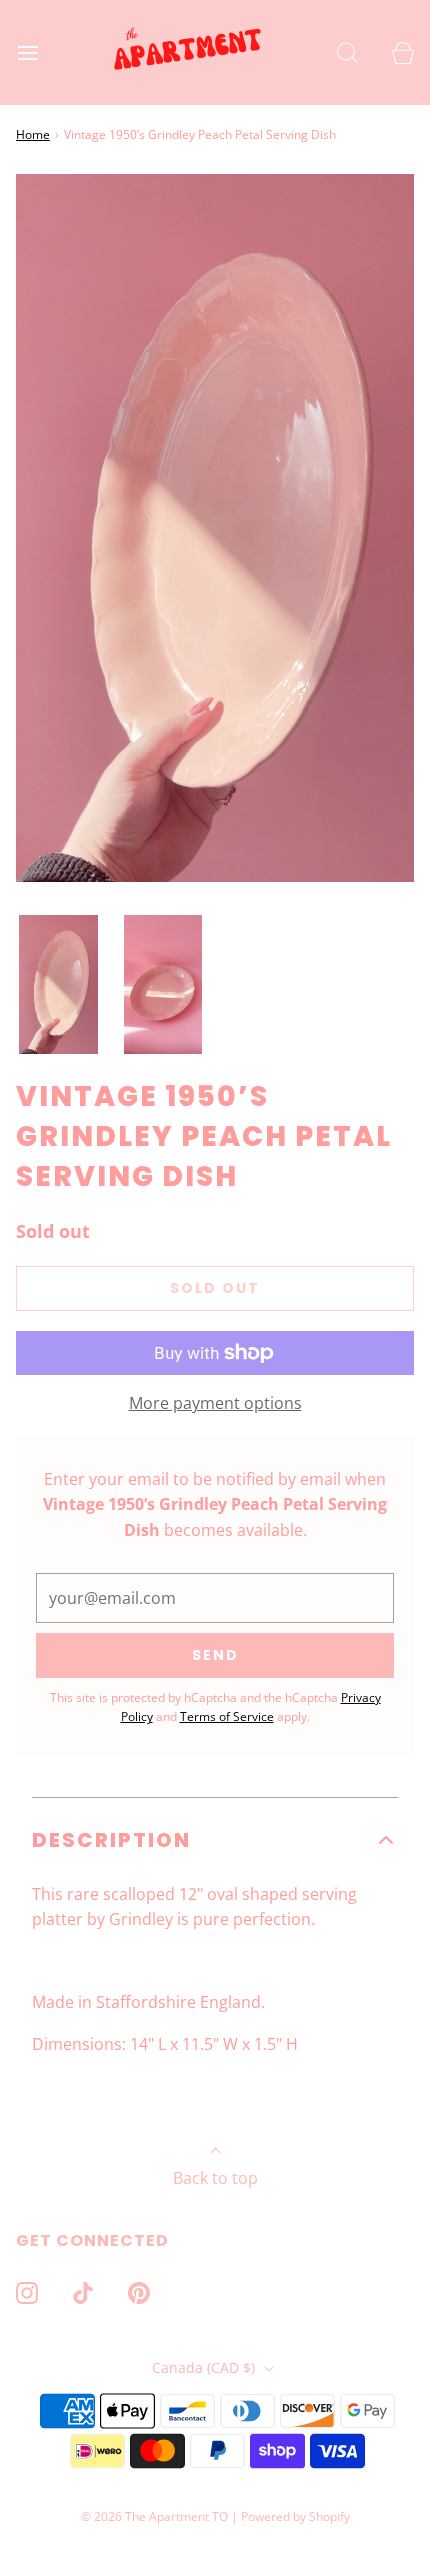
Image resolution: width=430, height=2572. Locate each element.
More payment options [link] (215, 1403)
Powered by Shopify (295, 2516)
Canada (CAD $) (205, 2367)
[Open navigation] (27, 52)
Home (33, 134)
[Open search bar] (347, 52)
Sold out (215, 1288)
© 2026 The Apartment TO (154, 2516)
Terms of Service (227, 1716)
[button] (58, 985)
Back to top (215, 2178)
